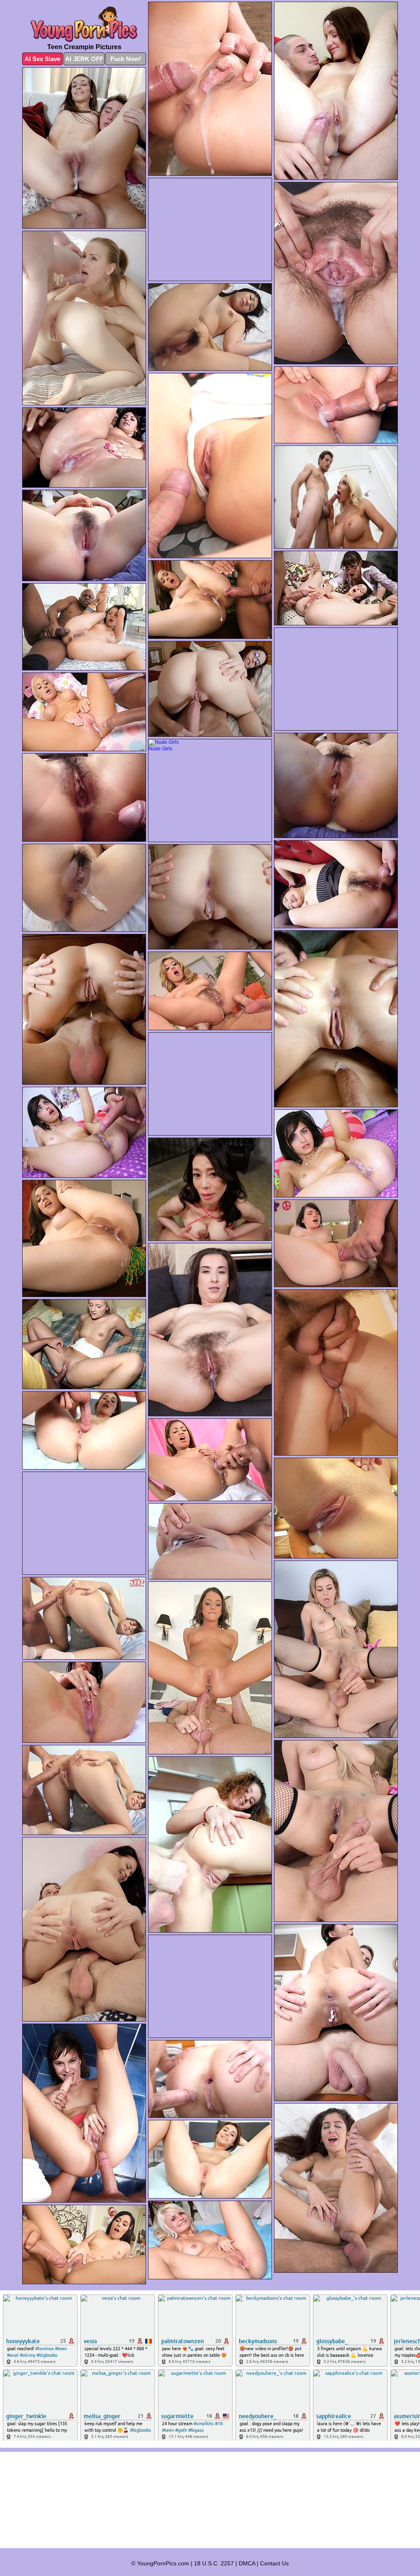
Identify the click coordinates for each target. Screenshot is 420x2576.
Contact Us (274, 2563)
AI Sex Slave (42, 59)
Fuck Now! (126, 59)
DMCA (247, 2563)
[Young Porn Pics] (84, 24)
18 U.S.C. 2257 (214, 2563)
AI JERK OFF (84, 59)
